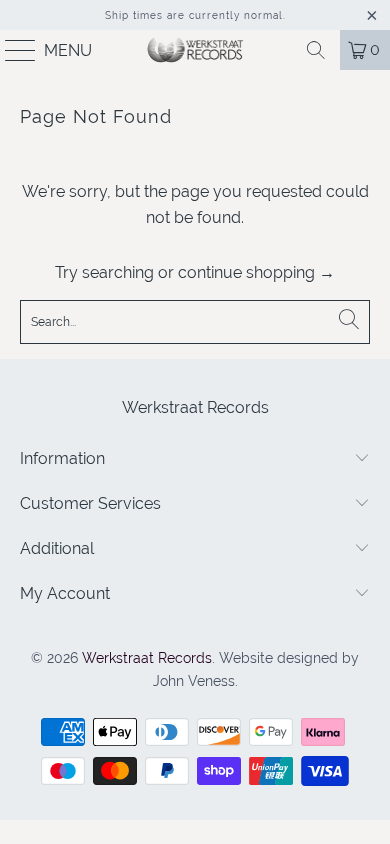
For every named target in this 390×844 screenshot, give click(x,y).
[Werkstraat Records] (195, 50)
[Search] (316, 50)
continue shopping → (256, 272)
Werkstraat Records (147, 658)
